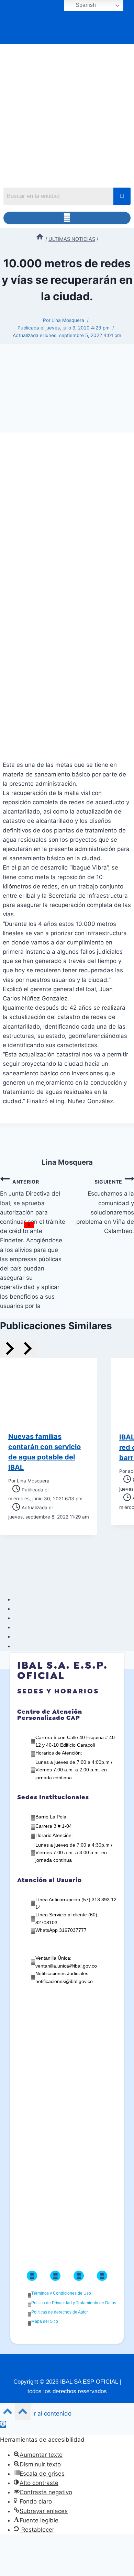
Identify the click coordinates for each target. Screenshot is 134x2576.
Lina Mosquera (68, 320)
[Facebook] (32, 2276)
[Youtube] (102, 2276)
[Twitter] (55, 2276)
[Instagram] (79, 2276)
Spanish (85, 5)
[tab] (16, 1601)
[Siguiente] (27, 1349)
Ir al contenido (52, 2413)
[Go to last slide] (9, 1349)
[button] (67, 218)
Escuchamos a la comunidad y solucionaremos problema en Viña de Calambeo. (105, 1207)
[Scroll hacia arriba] (8, 2413)
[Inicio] (40, 239)
